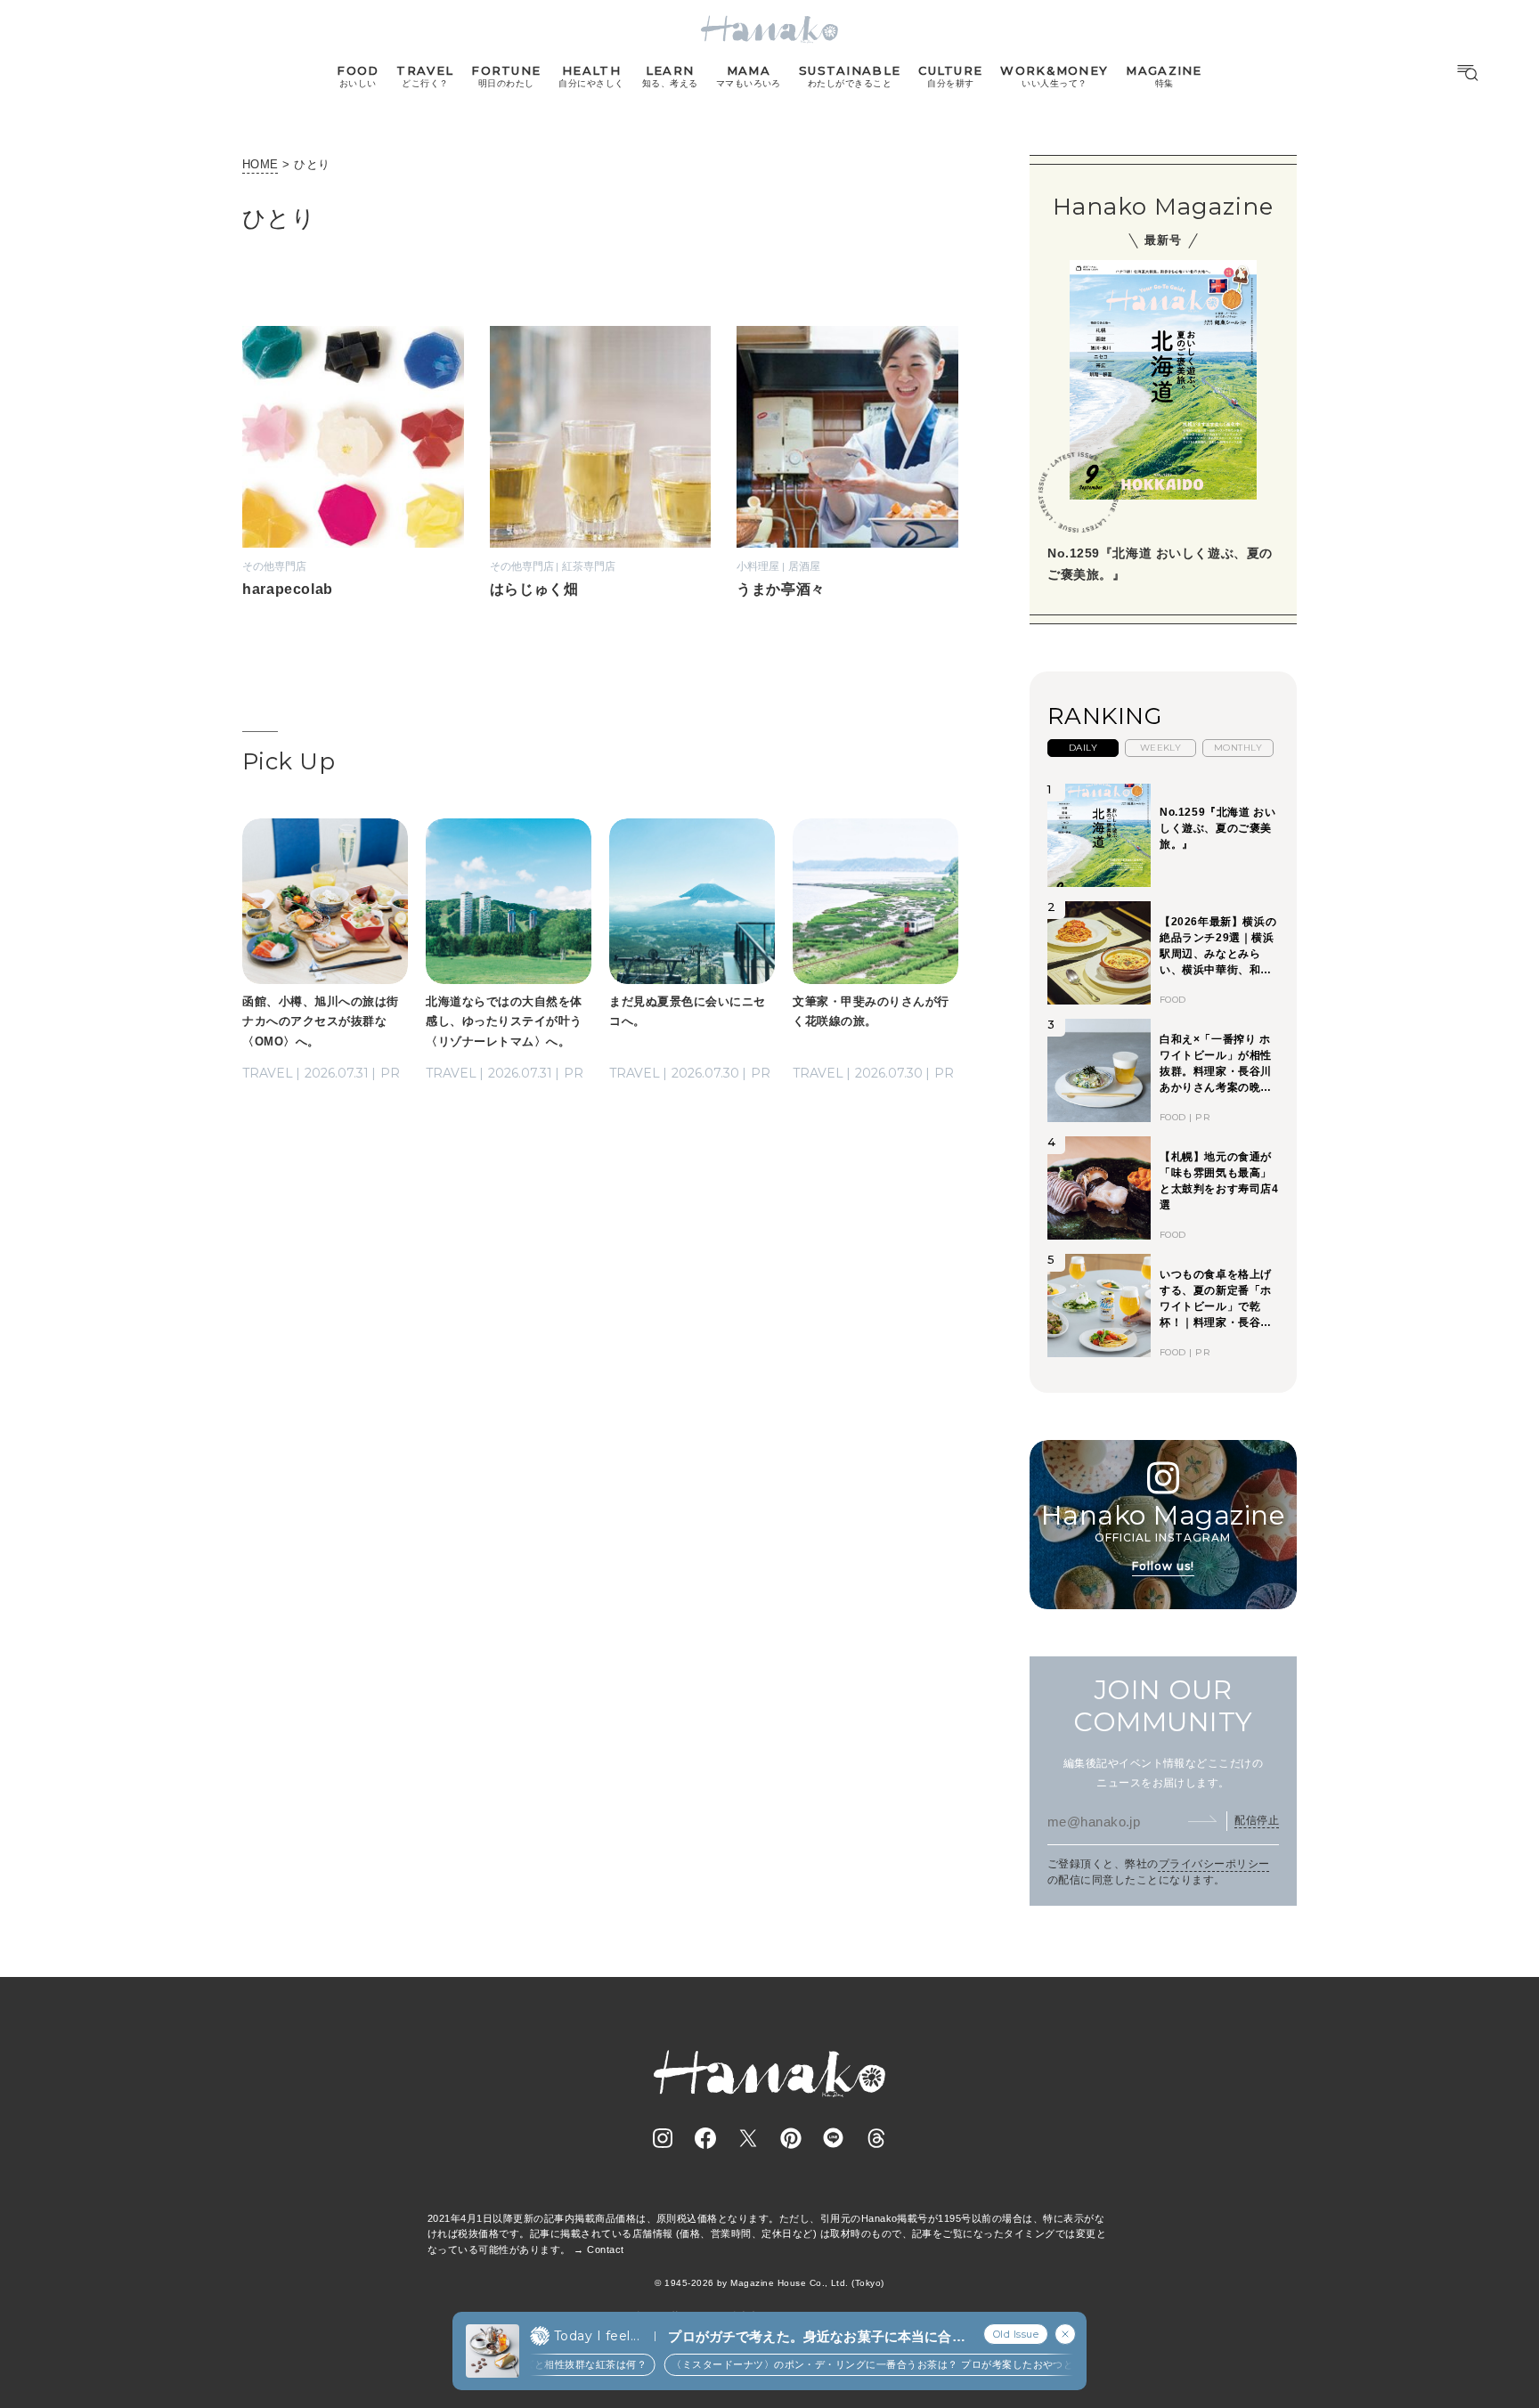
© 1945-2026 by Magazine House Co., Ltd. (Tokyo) (769, 2283)
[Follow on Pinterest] (791, 2138)
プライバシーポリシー (1214, 1864)
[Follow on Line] (834, 2138)
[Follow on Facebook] (705, 2138)
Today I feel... (597, 2336)
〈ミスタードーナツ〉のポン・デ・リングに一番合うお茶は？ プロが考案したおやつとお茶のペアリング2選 (881, 2364)
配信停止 (1257, 1820)
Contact (605, 2249)
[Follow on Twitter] (748, 2138)
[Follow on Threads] (876, 2138)
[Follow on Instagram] (663, 2138)
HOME (261, 164)
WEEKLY (1161, 748)
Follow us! (1163, 1566)
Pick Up (289, 761)
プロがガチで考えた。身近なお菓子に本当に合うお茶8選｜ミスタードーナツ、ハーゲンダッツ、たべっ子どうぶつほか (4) (816, 2337)
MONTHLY (1238, 748)
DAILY (1083, 748)
